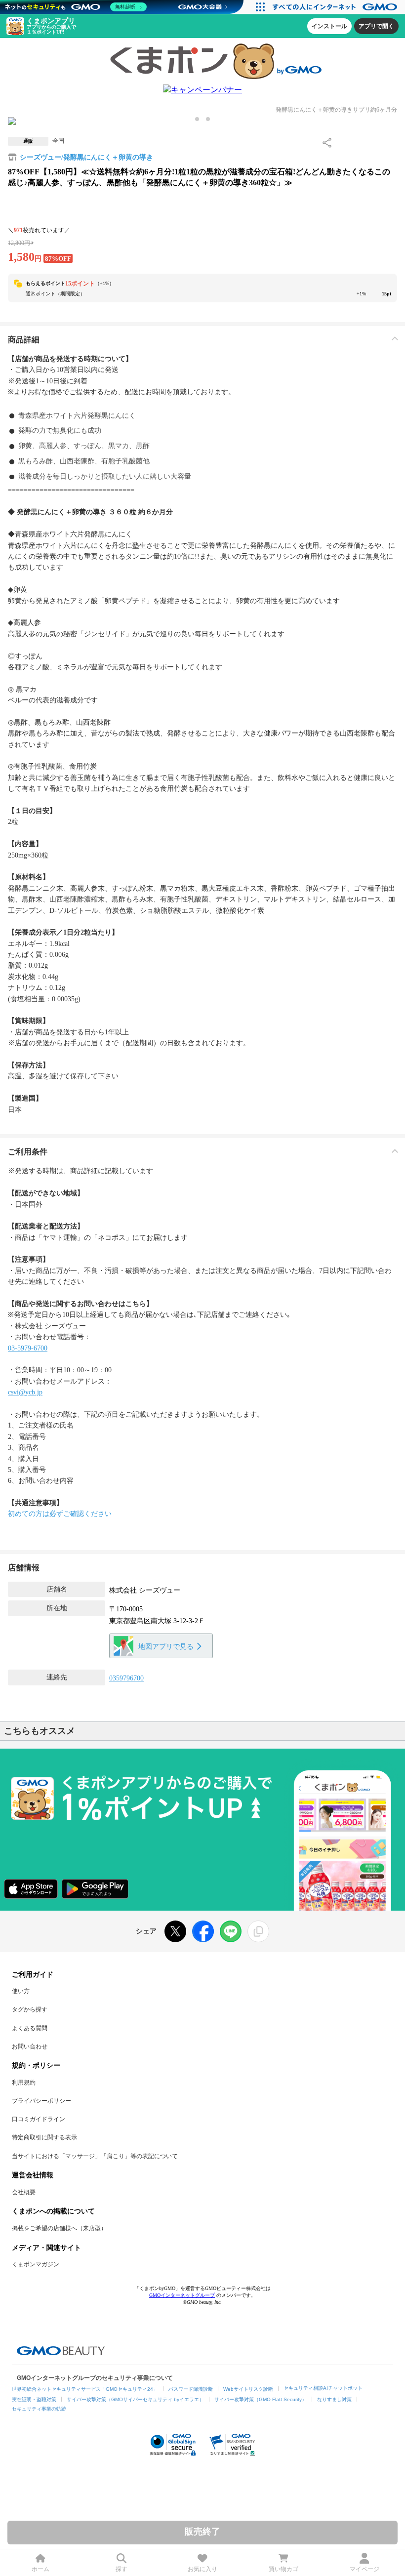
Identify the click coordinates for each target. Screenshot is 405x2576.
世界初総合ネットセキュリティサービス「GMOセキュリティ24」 (85, 2389)
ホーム (40, 2569)
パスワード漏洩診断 (191, 2389)
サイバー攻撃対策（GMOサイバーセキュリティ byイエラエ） (135, 2399)
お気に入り (202, 2569)
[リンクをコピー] (258, 1931)
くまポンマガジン (36, 2264)
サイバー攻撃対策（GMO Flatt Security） (261, 2399)
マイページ (364, 2569)
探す (121, 2569)
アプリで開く (376, 26)
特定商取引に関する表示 (44, 2137)
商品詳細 (24, 340)
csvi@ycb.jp (25, 1392)
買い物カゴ (283, 2569)
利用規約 (24, 2083)
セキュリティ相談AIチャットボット (323, 2388)
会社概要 (24, 2192)
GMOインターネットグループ (182, 2295)
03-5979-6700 (28, 1348)
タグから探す (30, 2009)
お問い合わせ (30, 2046)
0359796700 (126, 1678)
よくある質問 (30, 2028)
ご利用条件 (28, 1152)
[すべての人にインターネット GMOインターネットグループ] (336, 7)
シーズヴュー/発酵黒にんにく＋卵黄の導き (86, 157)
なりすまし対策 (334, 2399)
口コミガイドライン (39, 2119)
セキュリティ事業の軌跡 (39, 2409)
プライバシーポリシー (41, 2101)
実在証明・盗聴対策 (34, 2399)
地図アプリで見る (166, 1647)
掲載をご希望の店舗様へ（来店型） (59, 2228)
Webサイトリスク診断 (248, 2389)
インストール (329, 26)
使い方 (21, 1991)
